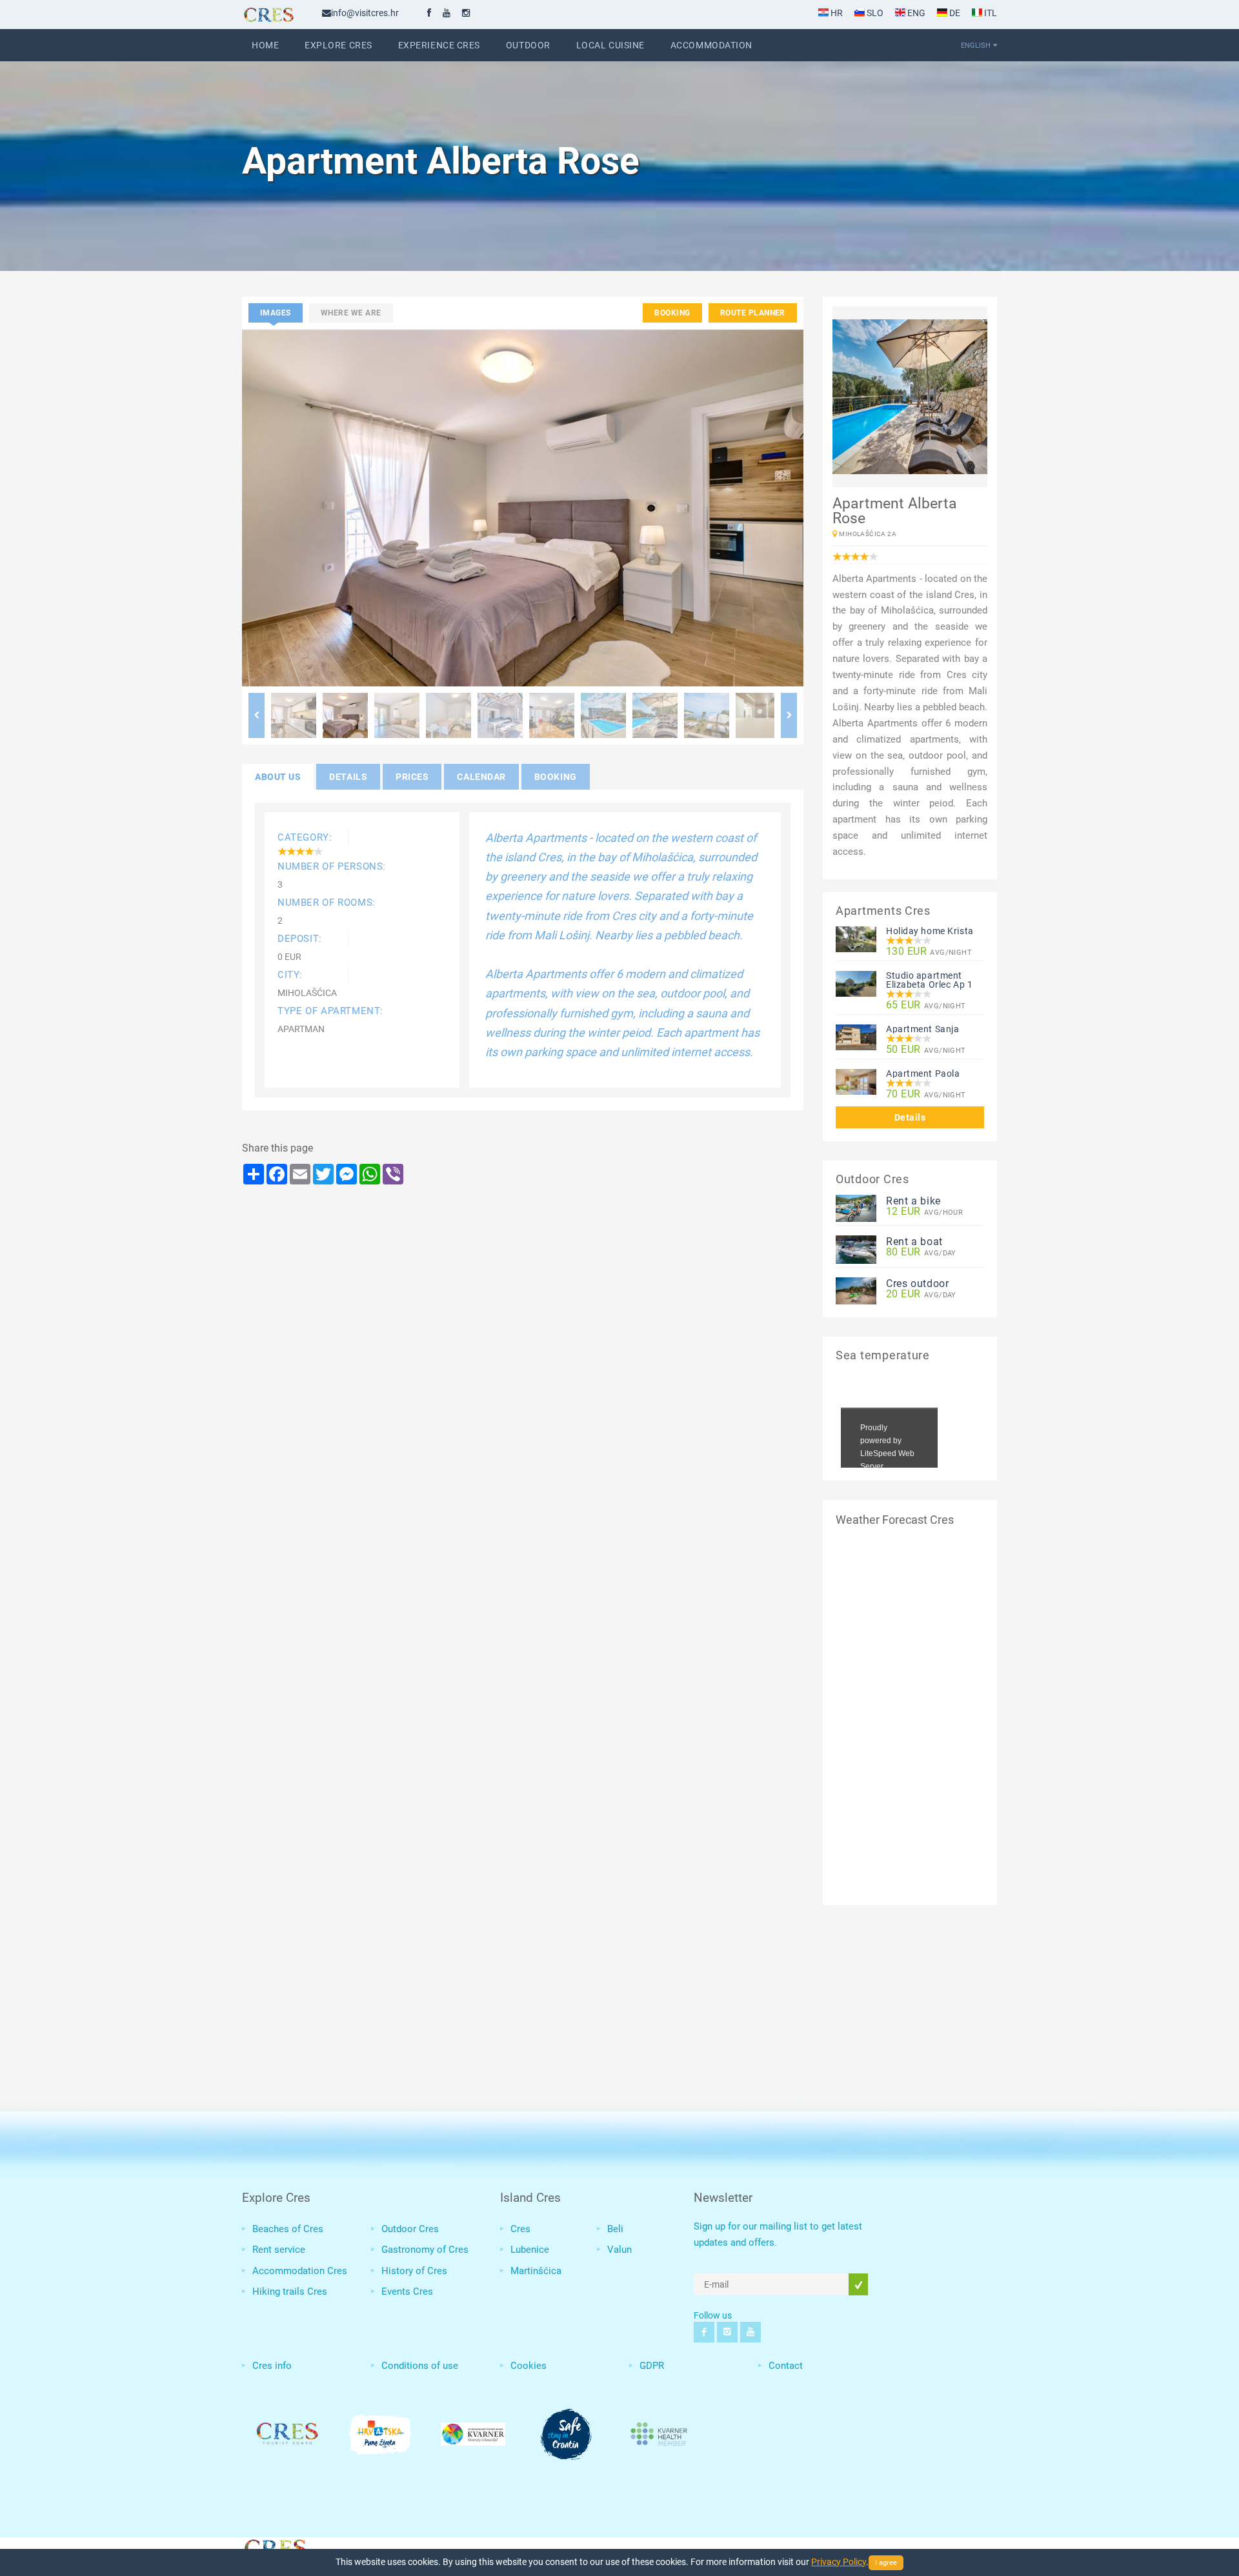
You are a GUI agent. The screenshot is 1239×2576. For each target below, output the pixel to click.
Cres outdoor (918, 1283)
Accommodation (711, 45)
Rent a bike (913, 1201)
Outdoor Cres (410, 2229)
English (976, 45)
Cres (520, 2229)
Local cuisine (610, 45)
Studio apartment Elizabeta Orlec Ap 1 (929, 980)
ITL (990, 13)
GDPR (652, 2366)
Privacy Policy (839, 2562)
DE (954, 13)
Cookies (529, 2366)
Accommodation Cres (300, 2271)
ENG (915, 13)
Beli (615, 2229)
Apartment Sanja (922, 1029)
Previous (257, 715)
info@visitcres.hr (365, 13)
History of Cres (414, 2271)
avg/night (929, 952)
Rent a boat (914, 1242)
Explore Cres (338, 45)
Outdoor (528, 45)
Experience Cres (439, 45)
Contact (786, 2366)
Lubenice (530, 2250)
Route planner (753, 313)
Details (910, 1117)
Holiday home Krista (930, 931)
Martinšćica (536, 2271)
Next (789, 715)
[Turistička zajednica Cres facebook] (429, 13)
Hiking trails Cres (290, 2291)
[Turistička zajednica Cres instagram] (466, 13)
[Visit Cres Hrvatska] (274, 2546)
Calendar (481, 777)
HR (836, 13)
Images (276, 313)
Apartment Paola (923, 1073)
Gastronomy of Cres (425, 2250)
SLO (874, 13)
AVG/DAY (921, 1253)
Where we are (351, 313)
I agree (886, 2563)
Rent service (279, 2250)
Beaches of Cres (288, 2229)
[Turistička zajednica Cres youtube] (447, 13)
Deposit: (300, 939)
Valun (619, 2250)
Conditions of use (420, 2366)
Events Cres (407, 2291)
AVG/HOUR (924, 1212)
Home (265, 45)
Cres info (272, 2366)
